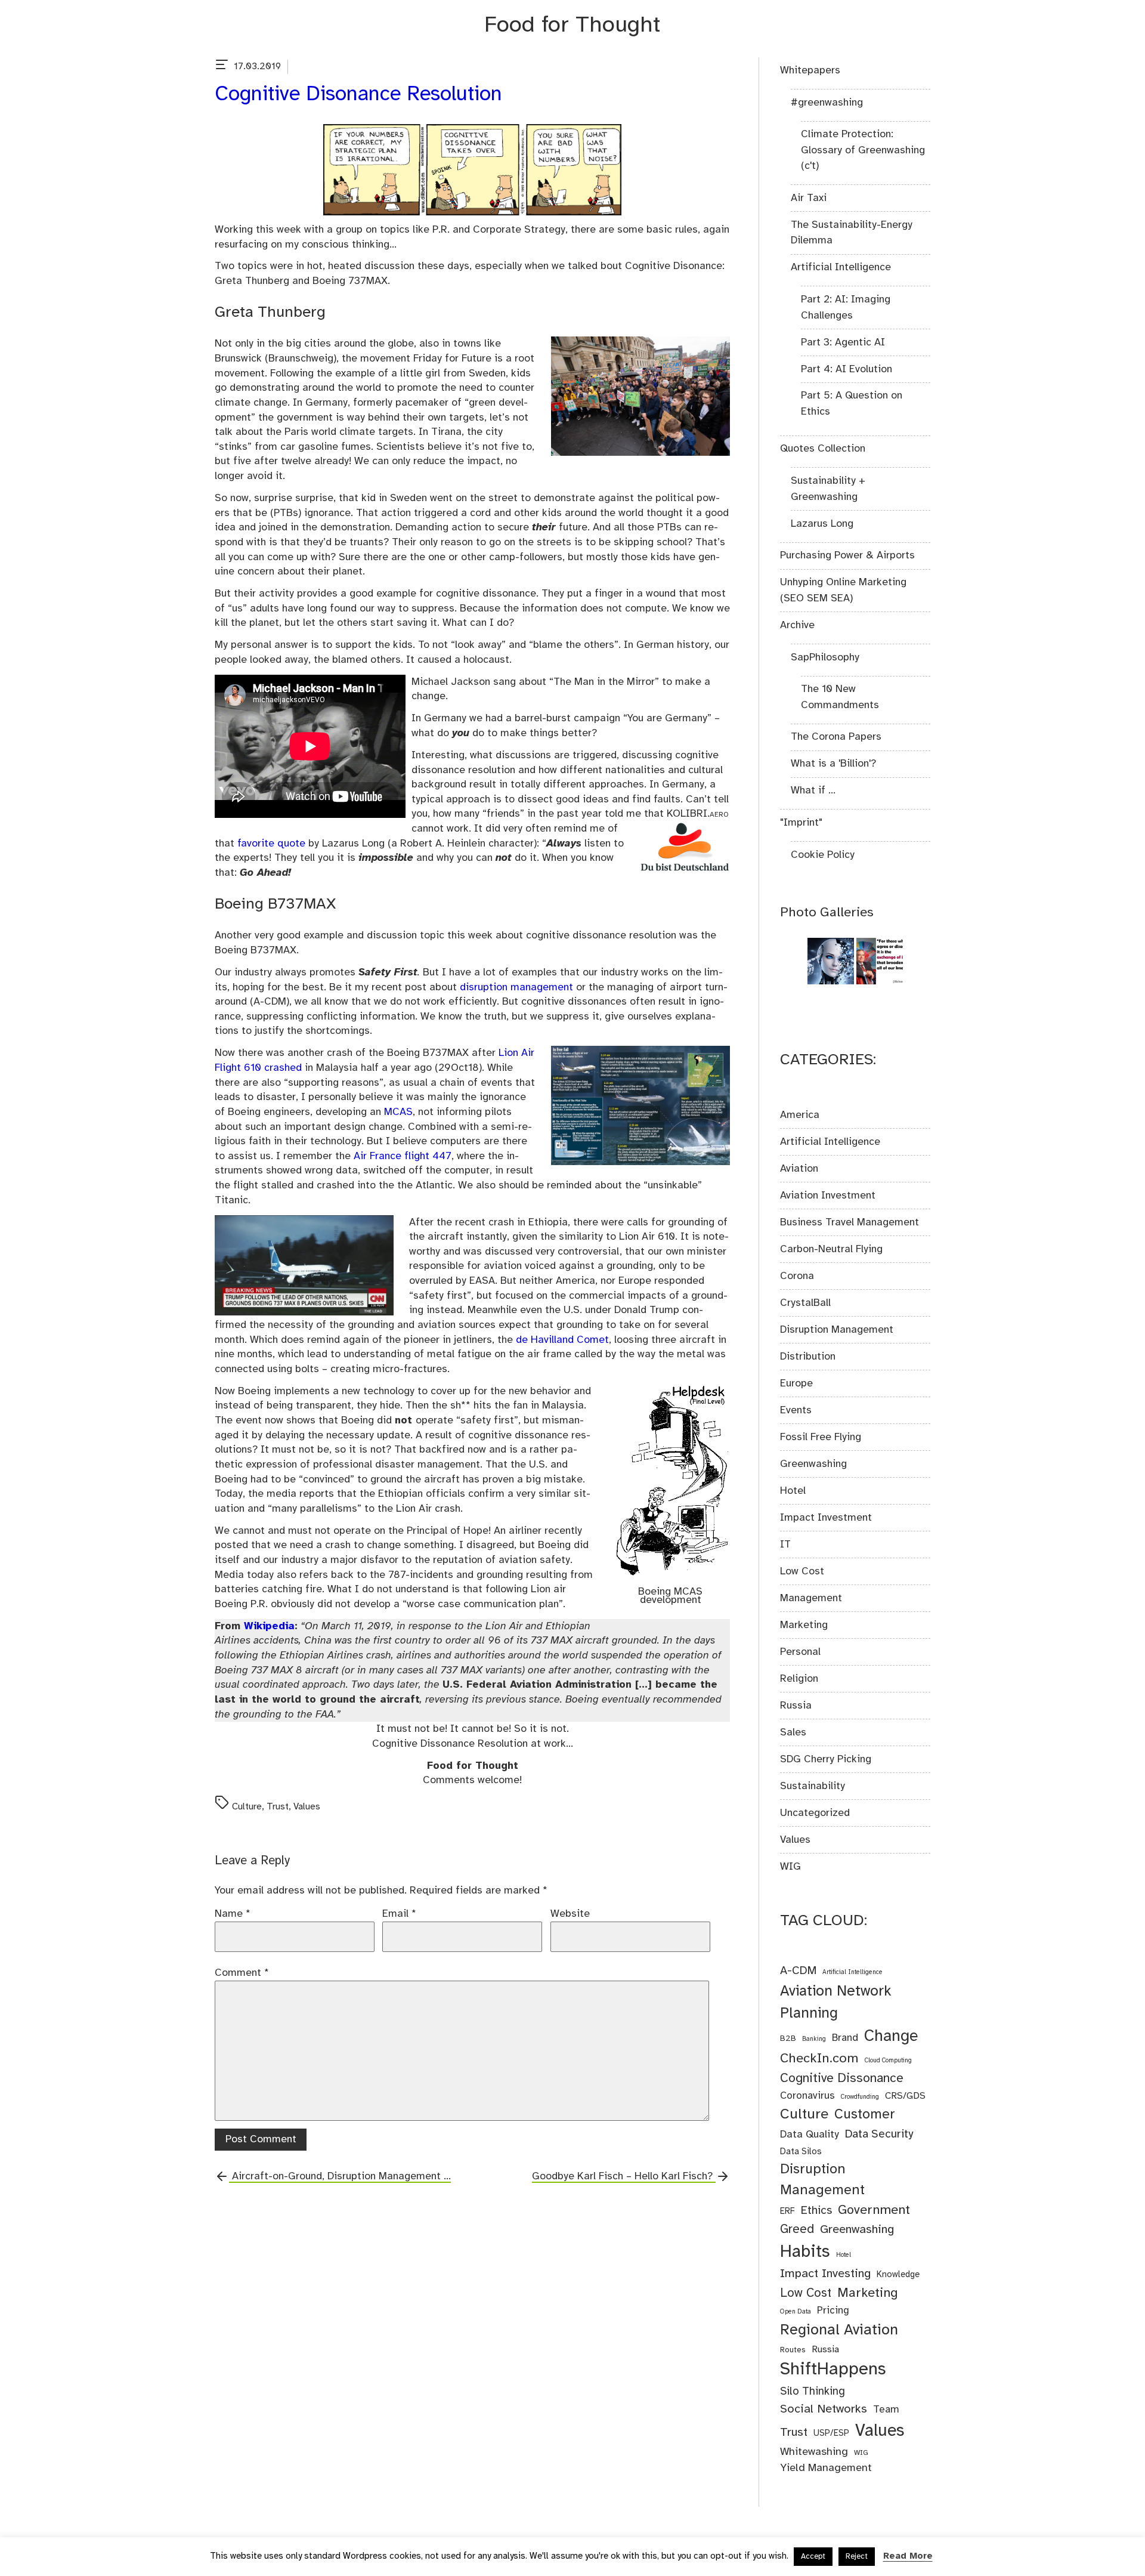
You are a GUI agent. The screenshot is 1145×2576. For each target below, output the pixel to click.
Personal (800, 1652)
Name (233, 1914)
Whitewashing (814, 2452)
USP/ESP (831, 2433)
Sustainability (813, 1786)
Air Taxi (809, 198)
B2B (788, 2038)
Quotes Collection (823, 449)
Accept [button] (813, 2557)
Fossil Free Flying (821, 1437)
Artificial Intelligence (841, 267)
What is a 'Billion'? (833, 764)
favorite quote (271, 844)
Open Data (796, 2312)
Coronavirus (807, 2096)
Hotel (793, 1491)
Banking (814, 2039)
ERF (787, 2211)
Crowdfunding (860, 2097)
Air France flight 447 (403, 1156)
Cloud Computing (888, 2061)
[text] (222, 67)
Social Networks (824, 2409)
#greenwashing (827, 103)
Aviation (799, 1169)
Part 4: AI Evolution (847, 369)
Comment (242, 1973)
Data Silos (801, 2152)
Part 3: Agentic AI (843, 342)
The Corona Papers (836, 737)
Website (570, 1914)
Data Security (879, 2135)
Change (891, 2037)
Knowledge (898, 2275)
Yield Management (826, 2468)
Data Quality (810, 2135)
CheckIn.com (819, 2059)
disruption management (516, 987)
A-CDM (798, 1971)
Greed (797, 2230)
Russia (796, 1706)
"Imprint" (801, 823)
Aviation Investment (828, 1196)
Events (796, 1410)
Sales (793, 1732)
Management (811, 1598)
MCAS (398, 1112)
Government (874, 2210)
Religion (799, 1679)
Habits (805, 2252)
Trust (278, 1807)
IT (785, 1545)
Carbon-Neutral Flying (831, 1249)
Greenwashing (813, 1464)
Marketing (804, 1625)
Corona (797, 1276)
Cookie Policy (823, 855)
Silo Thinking (813, 2392)
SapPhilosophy (825, 657)
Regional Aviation (839, 2330)
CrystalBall (805, 1303)
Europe (796, 1383)
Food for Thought (572, 25)
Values (307, 1807)
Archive (797, 625)
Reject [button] (857, 2557)
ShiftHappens (833, 2370)
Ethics (816, 2211)
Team (886, 2410)
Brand (845, 2038)
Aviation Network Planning (836, 2002)
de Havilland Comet (562, 1340)
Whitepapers (810, 70)
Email (399, 1914)
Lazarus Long (822, 524)
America (800, 1115)
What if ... (813, 790)
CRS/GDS (905, 2096)
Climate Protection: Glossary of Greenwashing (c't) (863, 150)
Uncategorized (815, 1813)
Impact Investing (825, 2274)
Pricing (833, 2311)
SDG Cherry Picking (826, 1759)
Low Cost (802, 1571)
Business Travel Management (850, 1222)
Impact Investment (826, 1518)
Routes (793, 2350)
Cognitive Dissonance (842, 2078)
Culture (247, 1807)
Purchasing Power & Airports (847, 555)
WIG (790, 1867)
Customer (865, 2115)
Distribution (808, 1357)
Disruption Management (837, 1330)
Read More (908, 2556)
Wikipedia (269, 1626)
